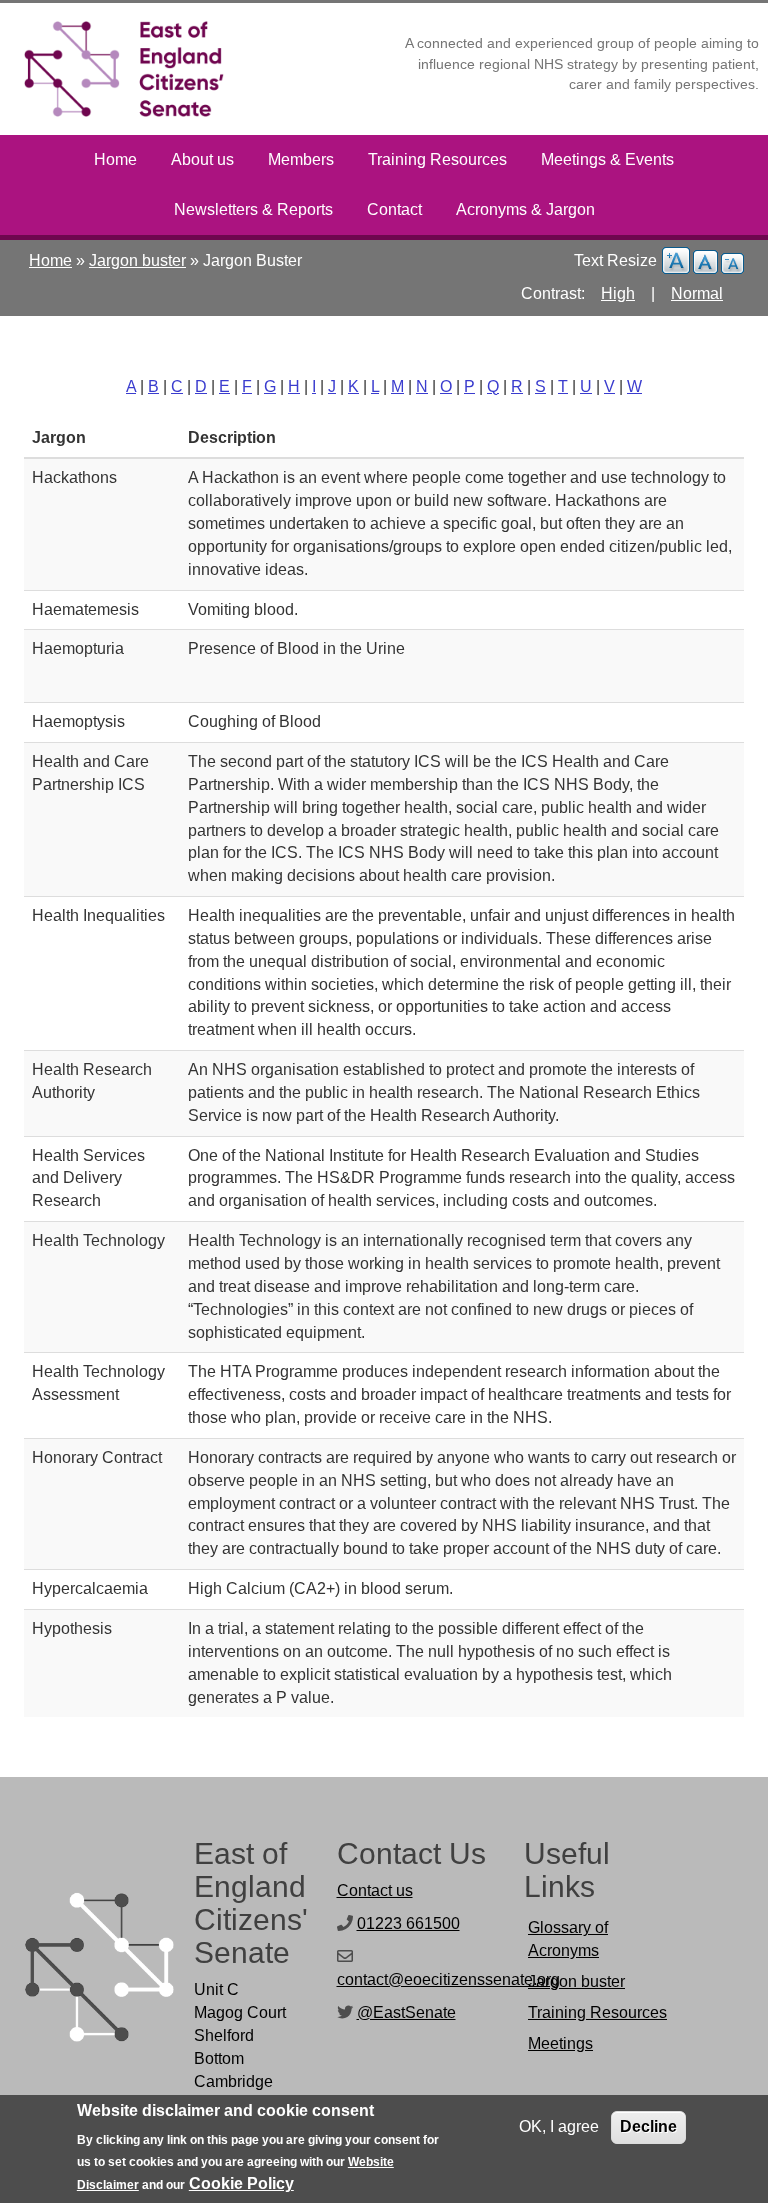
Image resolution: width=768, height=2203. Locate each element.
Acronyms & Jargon (525, 209)
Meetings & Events (607, 159)
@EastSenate (406, 2012)
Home (115, 159)
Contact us (375, 1890)
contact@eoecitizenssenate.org (448, 1979)
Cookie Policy (241, 2183)
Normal (697, 293)
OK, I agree (559, 2126)
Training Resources (437, 159)
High (618, 293)
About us (202, 159)
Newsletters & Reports (253, 209)
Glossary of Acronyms (568, 1939)
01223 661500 (408, 1923)
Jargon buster (137, 260)
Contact (394, 209)
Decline (648, 2126)
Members (301, 159)
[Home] (131, 69)
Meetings (560, 2043)
